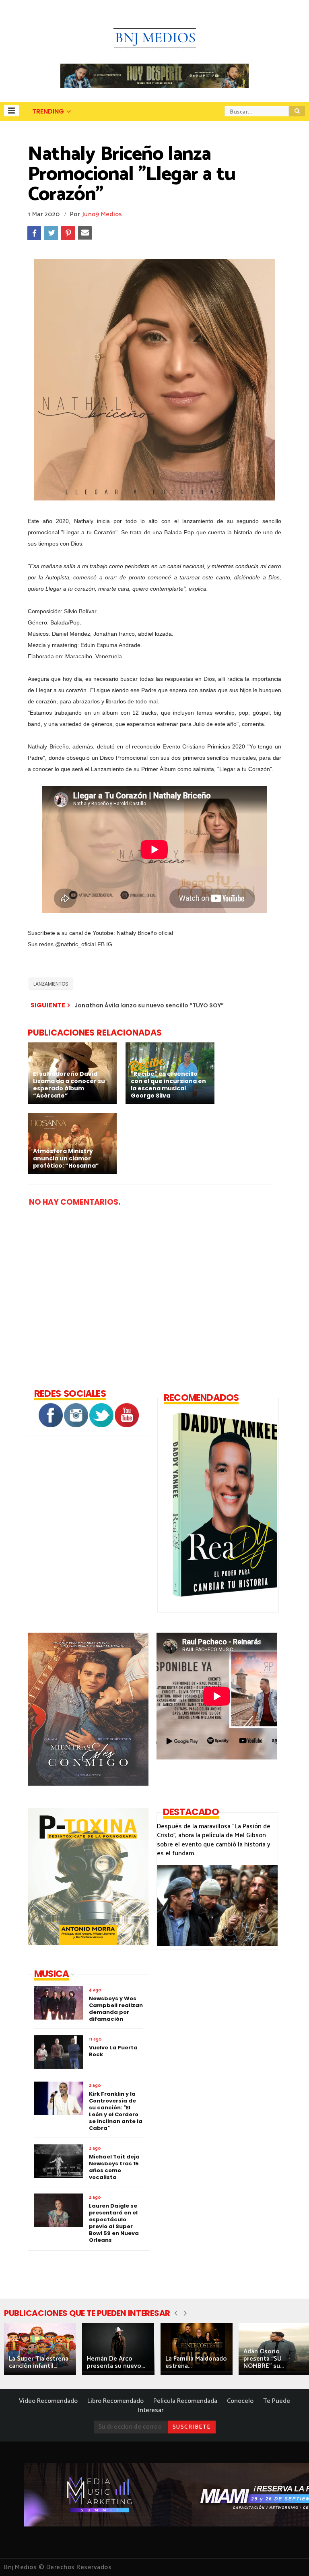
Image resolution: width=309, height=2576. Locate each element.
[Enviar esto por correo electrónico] (85, 233)
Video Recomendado (48, 2401)
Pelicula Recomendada (185, 2401)
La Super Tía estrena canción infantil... (39, 2362)
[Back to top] (289, 2557)
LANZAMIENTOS (51, 984)
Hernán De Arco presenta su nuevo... (116, 2362)
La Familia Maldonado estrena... (196, 2362)
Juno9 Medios (102, 214)
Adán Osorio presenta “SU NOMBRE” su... (264, 2359)
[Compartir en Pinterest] (68, 233)
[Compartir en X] (51, 233)
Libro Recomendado (115, 2401)
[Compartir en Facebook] (34, 233)
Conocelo (240, 2401)
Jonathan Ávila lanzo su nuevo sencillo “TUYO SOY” (149, 1005)
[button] (11, 111)
